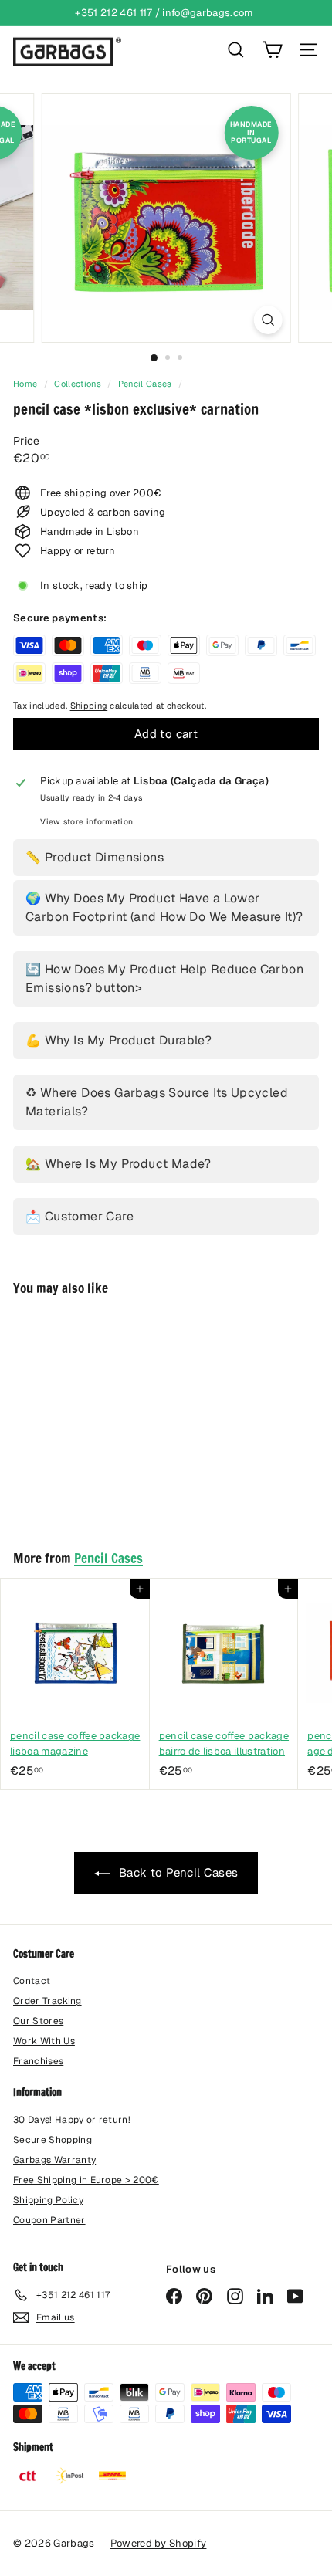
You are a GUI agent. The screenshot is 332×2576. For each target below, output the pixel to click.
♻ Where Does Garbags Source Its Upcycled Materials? (157, 1102)
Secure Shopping (53, 2140)
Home (27, 384)
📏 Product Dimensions (95, 857)
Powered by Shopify (159, 2543)
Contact (32, 1981)
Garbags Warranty (54, 2160)
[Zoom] (268, 320)
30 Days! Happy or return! (72, 2120)
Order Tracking (47, 2001)
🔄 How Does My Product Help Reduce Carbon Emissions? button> (164, 978)
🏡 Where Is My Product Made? (119, 1164)
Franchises (38, 2061)
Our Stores (38, 2021)
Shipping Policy (48, 2200)
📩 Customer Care (80, 1216)
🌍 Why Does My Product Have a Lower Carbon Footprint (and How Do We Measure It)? (164, 907)
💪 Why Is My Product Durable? (119, 1040)
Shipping (89, 706)
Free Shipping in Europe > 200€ (86, 2180)
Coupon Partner (49, 2220)
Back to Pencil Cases (177, 1872)
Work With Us (44, 2041)
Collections (79, 384)
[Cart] (272, 50)
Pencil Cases (145, 384)
